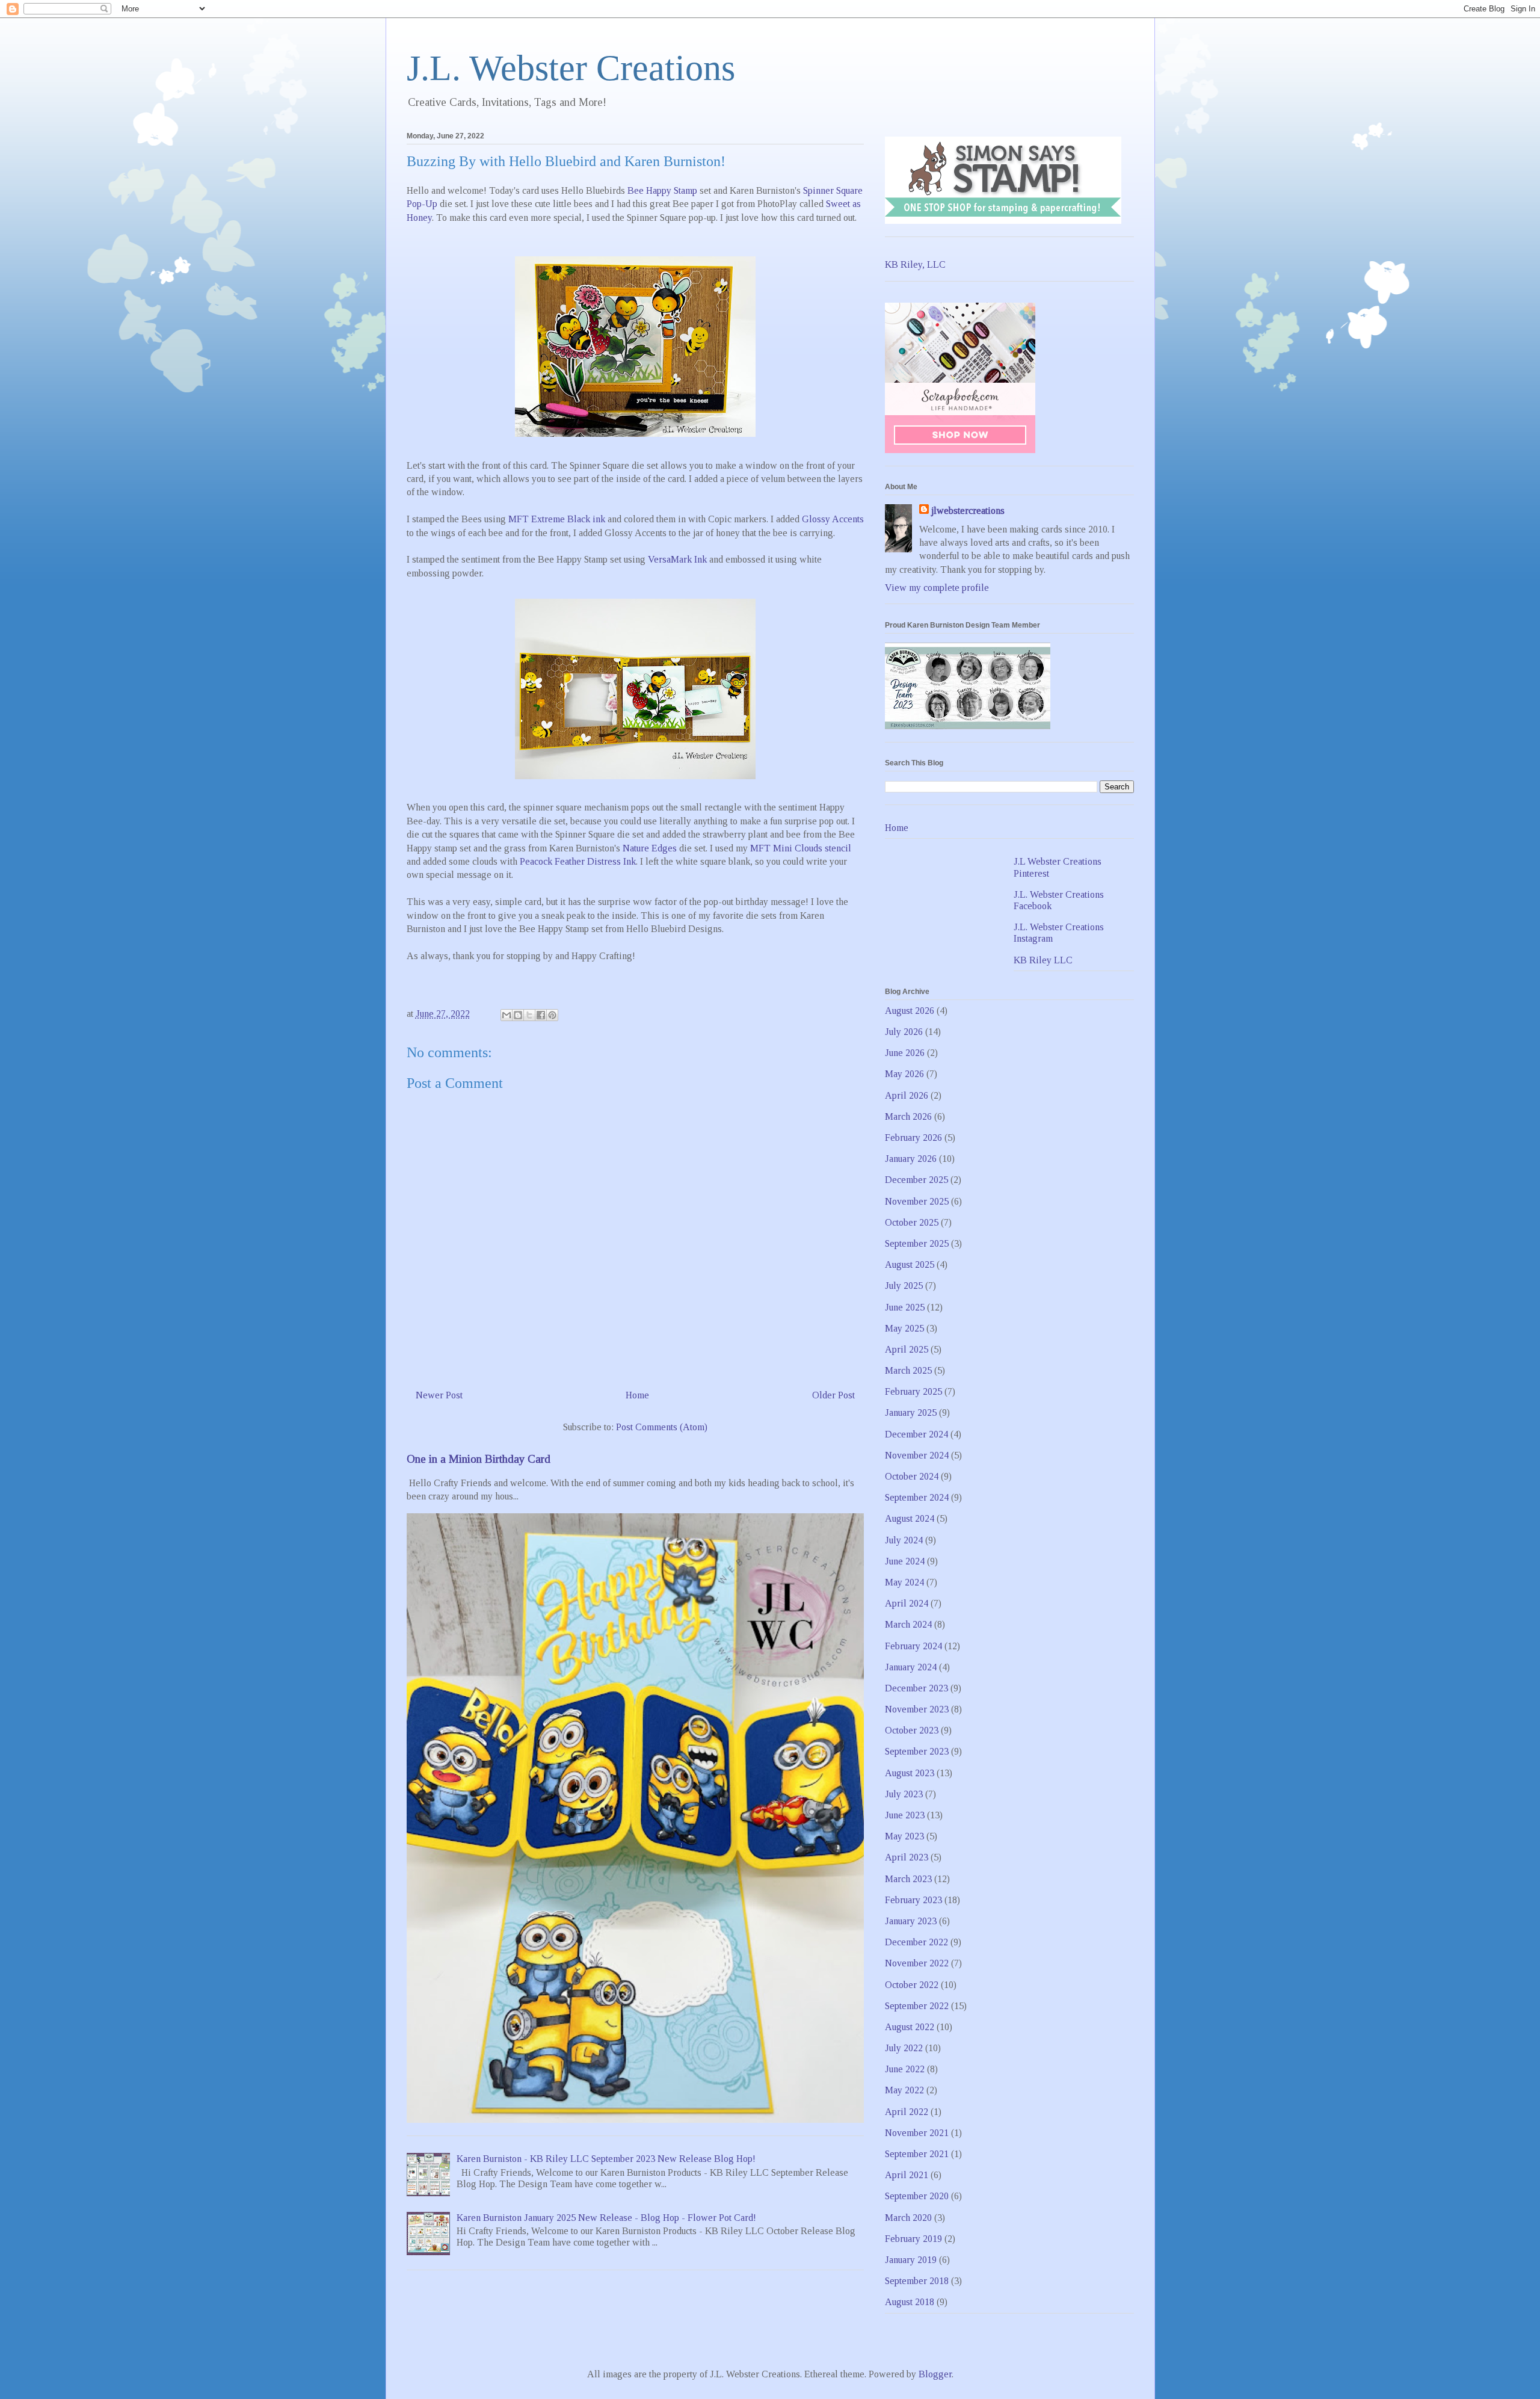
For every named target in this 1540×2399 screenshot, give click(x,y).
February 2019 (913, 2239)
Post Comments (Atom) (662, 1427)
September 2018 (917, 2281)
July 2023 (904, 1794)
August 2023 (910, 1773)
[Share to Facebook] (541, 1015)
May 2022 (904, 2090)
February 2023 (913, 1900)
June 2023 (905, 1815)
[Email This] (507, 1015)
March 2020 (908, 2218)
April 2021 (907, 2175)
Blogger (935, 2374)
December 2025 (916, 1180)
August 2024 (910, 1518)
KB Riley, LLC (915, 264)
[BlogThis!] (518, 1015)
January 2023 (911, 1921)
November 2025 (917, 1201)
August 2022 (910, 2027)
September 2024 (917, 1497)
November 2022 (917, 1963)
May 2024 (904, 1582)
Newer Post (439, 1395)
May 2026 (904, 1074)
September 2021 (917, 2154)
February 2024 (913, 1646)
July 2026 (904, 1032)
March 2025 (908, 1370)
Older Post (833, 1395)
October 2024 (912, 1476)
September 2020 (917, 2196)
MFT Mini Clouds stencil (801, 848)
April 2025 (907, 1349)
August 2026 (910, 1011)
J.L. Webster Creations (571, 68)
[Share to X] (529, 1015)
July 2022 (904, 2048)
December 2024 (916, 1434)
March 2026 (908, 1116)
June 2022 (905, 2069)
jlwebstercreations (968, 511)
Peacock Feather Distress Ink (578, 861)
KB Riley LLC (1043, 960)
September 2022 (917, 2006)
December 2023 (916, 1688)
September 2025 (917, 1243)
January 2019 (911, 2260)
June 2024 (905, 1561)
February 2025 (913, 1391)
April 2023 (907, 1857)
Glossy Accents (833, 519)
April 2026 (907, 1095)
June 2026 (905, 1053)
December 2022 (916, 1942)
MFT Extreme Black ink (557, 519)
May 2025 (904, 1328)
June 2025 (905, 1307)
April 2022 (907, 2112)
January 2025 (911, 1413)
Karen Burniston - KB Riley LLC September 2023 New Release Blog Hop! (606, 2159)
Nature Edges (650, 848)
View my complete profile (937, 588)
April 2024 (907, 1603)
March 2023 (908, 1879)
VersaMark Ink (677, 559)
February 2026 (913, 1138)
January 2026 (911, 1159)
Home (637, 1395)
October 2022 (912, 1985)
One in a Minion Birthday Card (479, 1459)
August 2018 (910, 2302)
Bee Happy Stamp (662, 190)
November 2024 (917, 1455)
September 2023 (917, 1751)
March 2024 (908, 1624)
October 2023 (912, 1730)
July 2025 (904, 1286)
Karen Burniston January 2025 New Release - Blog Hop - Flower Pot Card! (606, 2218)
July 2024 (904, 1540)
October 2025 (912, 1222)
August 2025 (910, 1264)
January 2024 (911, 1667)
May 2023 (904, 1836)
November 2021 (917, 2133)
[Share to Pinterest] (552, 1015)
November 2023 (917, 1709)
